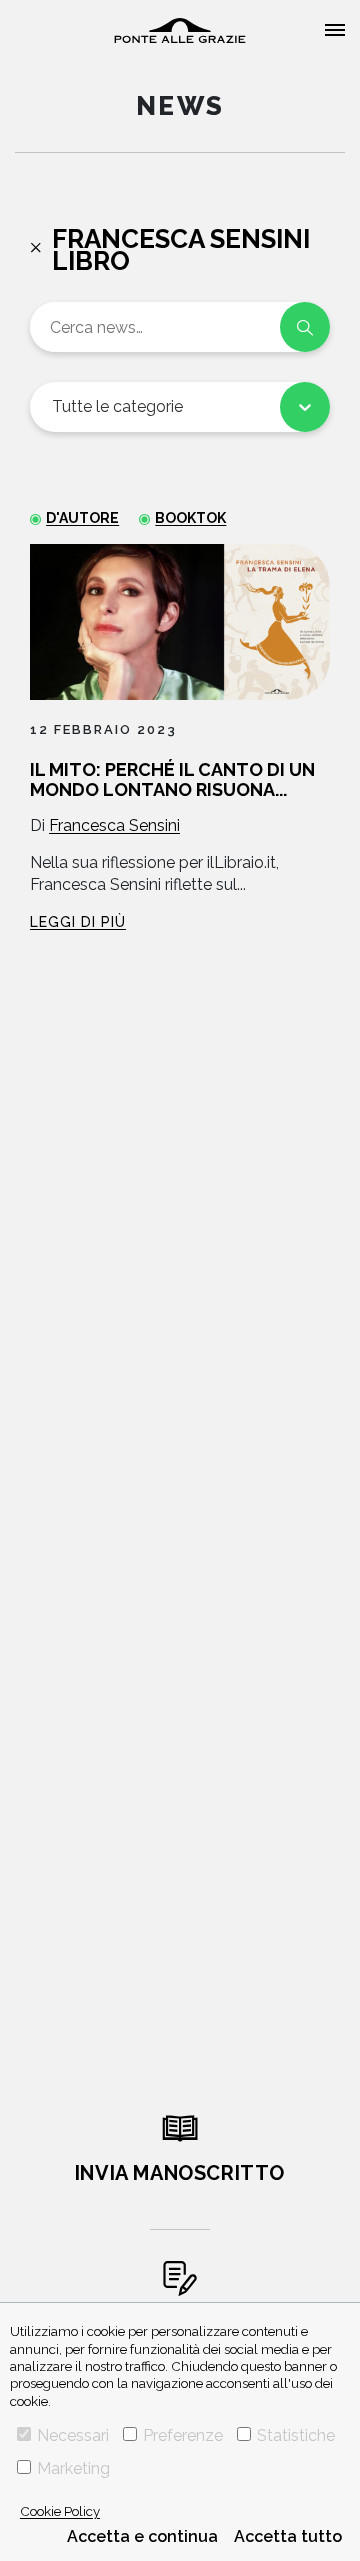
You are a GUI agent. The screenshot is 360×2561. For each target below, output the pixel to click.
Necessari (73, 2435)
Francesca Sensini (114, 825)
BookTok (190, 518)
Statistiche (296, 2435)
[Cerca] (305, 327)
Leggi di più (78, 922)
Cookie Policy (60, 2511)
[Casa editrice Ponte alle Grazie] (180, 30)
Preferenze (183, 2435)
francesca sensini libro (181, 250)
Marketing (73, 2468)
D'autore (82, 518)
